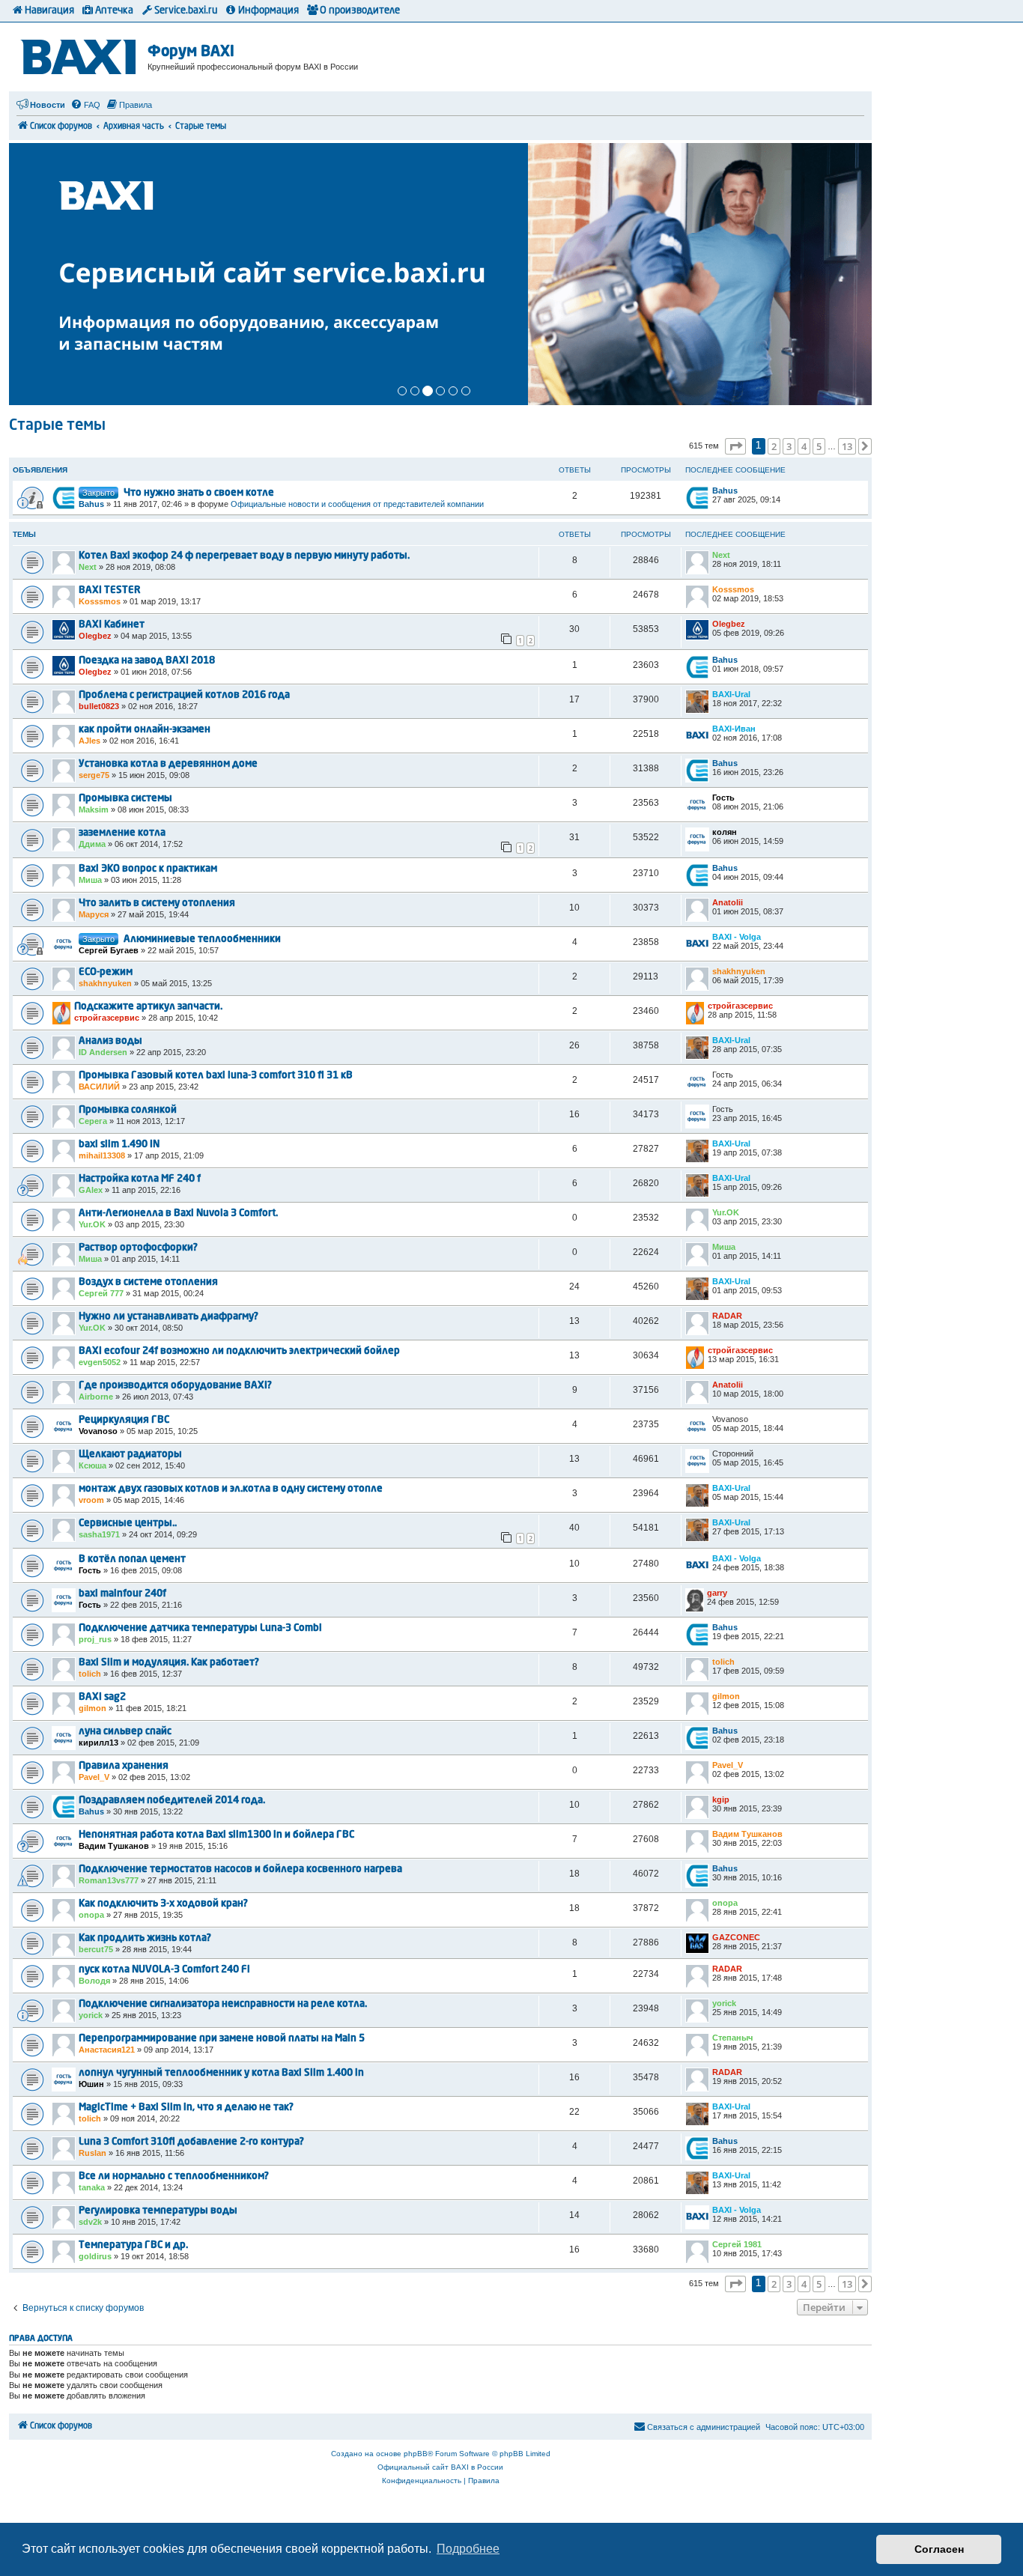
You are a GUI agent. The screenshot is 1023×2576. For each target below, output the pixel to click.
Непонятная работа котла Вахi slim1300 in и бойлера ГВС (216, 1835)
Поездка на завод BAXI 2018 (147, 661)
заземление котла (122, 833)
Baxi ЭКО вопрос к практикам (148, 869)
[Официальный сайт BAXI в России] (80, 54)
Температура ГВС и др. (133, 2245)
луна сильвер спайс (125, 1732)
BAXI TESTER (110, 590)
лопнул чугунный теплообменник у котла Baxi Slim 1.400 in (221, 2073)
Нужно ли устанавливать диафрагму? (169, 1317)
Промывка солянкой (128, 1110)
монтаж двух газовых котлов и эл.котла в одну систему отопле (231, 1489)
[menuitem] (85, 105)
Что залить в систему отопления (157, 903)
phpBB (416, 2454)
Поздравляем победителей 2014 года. (172, 1801)
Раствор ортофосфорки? (138, 1248)
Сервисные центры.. (128, 1524)
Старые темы (57, 426)
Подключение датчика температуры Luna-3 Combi (200, 1628)
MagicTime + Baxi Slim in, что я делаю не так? (186, 2108)
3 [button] (789, 446)
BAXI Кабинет (112, 625)
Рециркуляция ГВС (124, 1420)
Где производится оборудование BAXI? (175, 1386)
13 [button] (847, 446)
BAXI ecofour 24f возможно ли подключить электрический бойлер (239, 1351)
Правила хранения (124, 1766)
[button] (735, 446)
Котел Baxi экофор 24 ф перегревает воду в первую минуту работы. (244, 556)
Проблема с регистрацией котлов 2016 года (184, 695)
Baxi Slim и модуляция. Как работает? (169, 1663)
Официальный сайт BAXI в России (440, 2467)
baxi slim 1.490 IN (119, 1145)
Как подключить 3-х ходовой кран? (163, 1904)
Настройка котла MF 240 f (140, 1179)
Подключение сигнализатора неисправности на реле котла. (223, 2004)
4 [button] (804, 446)
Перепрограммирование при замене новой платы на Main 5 (222, 2039)
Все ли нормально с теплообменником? (174, 2176)
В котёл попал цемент (132, 1559)
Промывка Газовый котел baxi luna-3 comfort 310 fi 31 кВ (216, 1076)
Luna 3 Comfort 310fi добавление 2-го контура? (191, 2142)
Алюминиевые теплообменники (202, 939)
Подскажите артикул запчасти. (148, 1007)
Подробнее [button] (468, 2549)
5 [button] (819, 446)
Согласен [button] (939, 2549)
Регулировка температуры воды (158, 2211)
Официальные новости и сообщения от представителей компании (357, 504)
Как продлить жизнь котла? (145, 1938)
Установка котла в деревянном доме (168, 764)
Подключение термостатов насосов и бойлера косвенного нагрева (240, 1869)
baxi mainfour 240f (122, 1594)
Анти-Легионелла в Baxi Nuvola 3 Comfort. (178, 1213)
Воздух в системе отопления (148, 1282)
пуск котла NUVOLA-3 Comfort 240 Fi (164, 1970)
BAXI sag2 (102, 1697)
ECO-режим (106, 972)
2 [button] (774, 446)
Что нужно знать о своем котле (199, 493)
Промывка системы (125, 799)
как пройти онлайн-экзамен (145, 730)
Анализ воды (110, 1041)
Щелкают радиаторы (130, 1455)
